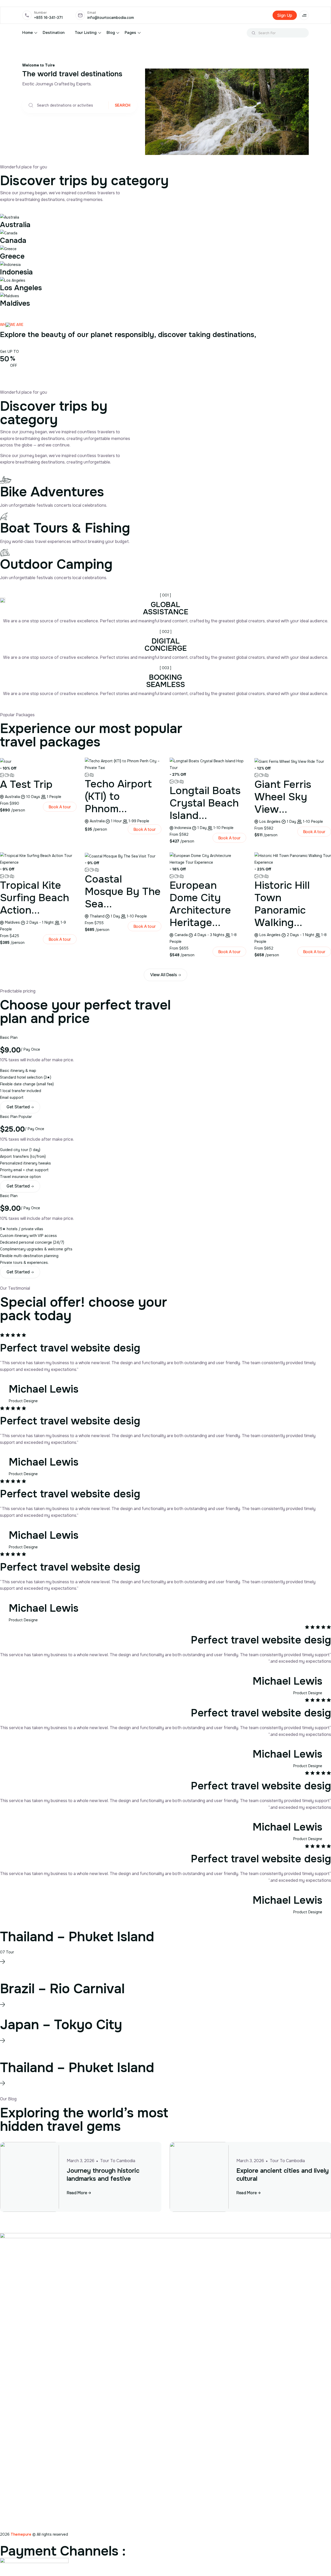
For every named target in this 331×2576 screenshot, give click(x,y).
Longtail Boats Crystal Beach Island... (205, 803)
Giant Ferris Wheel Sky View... (283, 797)
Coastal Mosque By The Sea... (123, 891)
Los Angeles (21, 288)
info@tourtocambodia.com (111, 18)
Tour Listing (86, 33)
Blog (111, 33)
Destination (54, 33)
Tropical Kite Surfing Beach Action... (35, 898)
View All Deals (164, 975)
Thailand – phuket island (77, 1937)
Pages (130, 33)
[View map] (12, 775)
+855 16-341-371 (48, 18)
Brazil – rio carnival (62, 1989)
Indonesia (16, 272)
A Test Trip (26, 784)
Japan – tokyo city (61, 2025)
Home (27, 33)
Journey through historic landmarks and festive (103, 2175)
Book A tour (60, 807)
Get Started (18, 1107)
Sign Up (285, 15)
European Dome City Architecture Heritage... (200, 904)
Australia (15, 225)
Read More (77, 2193)
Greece (12, 256)
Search (123, 105)
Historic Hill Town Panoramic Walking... (282, 904)
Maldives (15, 303)
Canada (13, 241)
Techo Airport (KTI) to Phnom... (118, 796)
